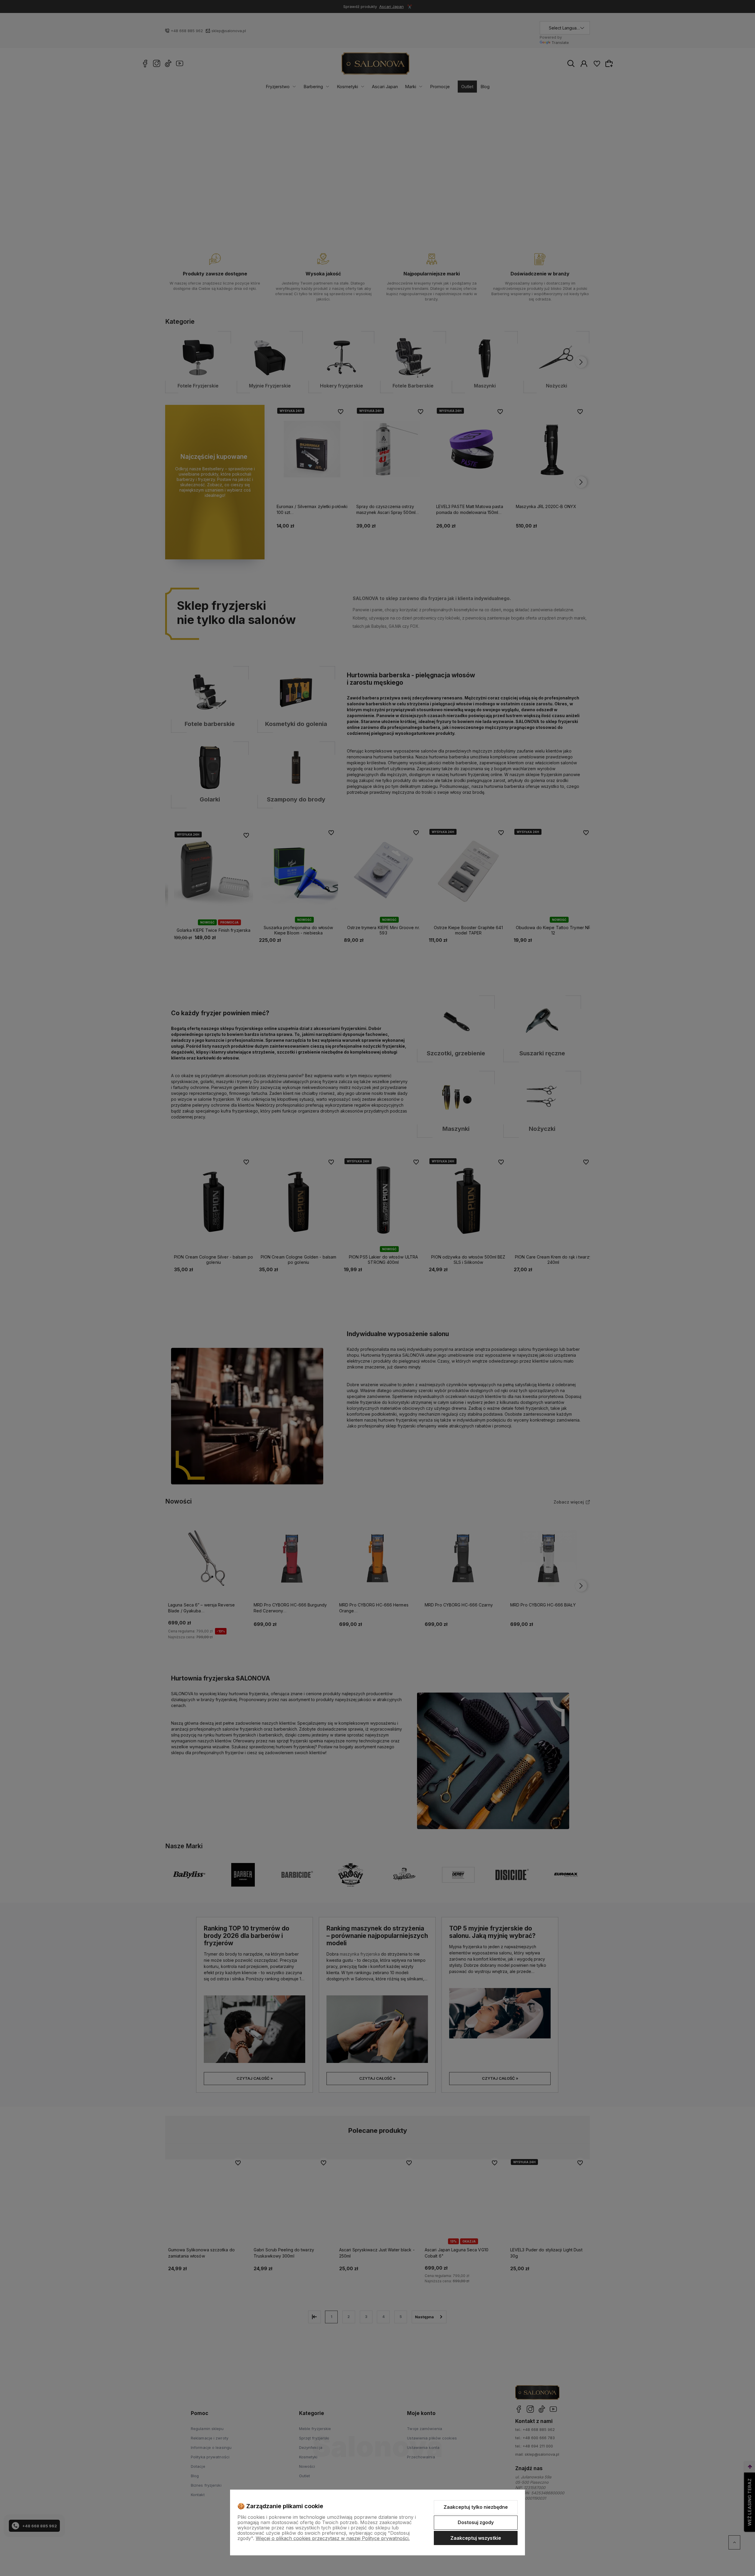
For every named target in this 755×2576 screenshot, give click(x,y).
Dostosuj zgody (476, 2522)
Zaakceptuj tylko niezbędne (476, 2507)
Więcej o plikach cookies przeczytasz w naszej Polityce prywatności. (333, 2538)
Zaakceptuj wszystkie (476, 2538)
